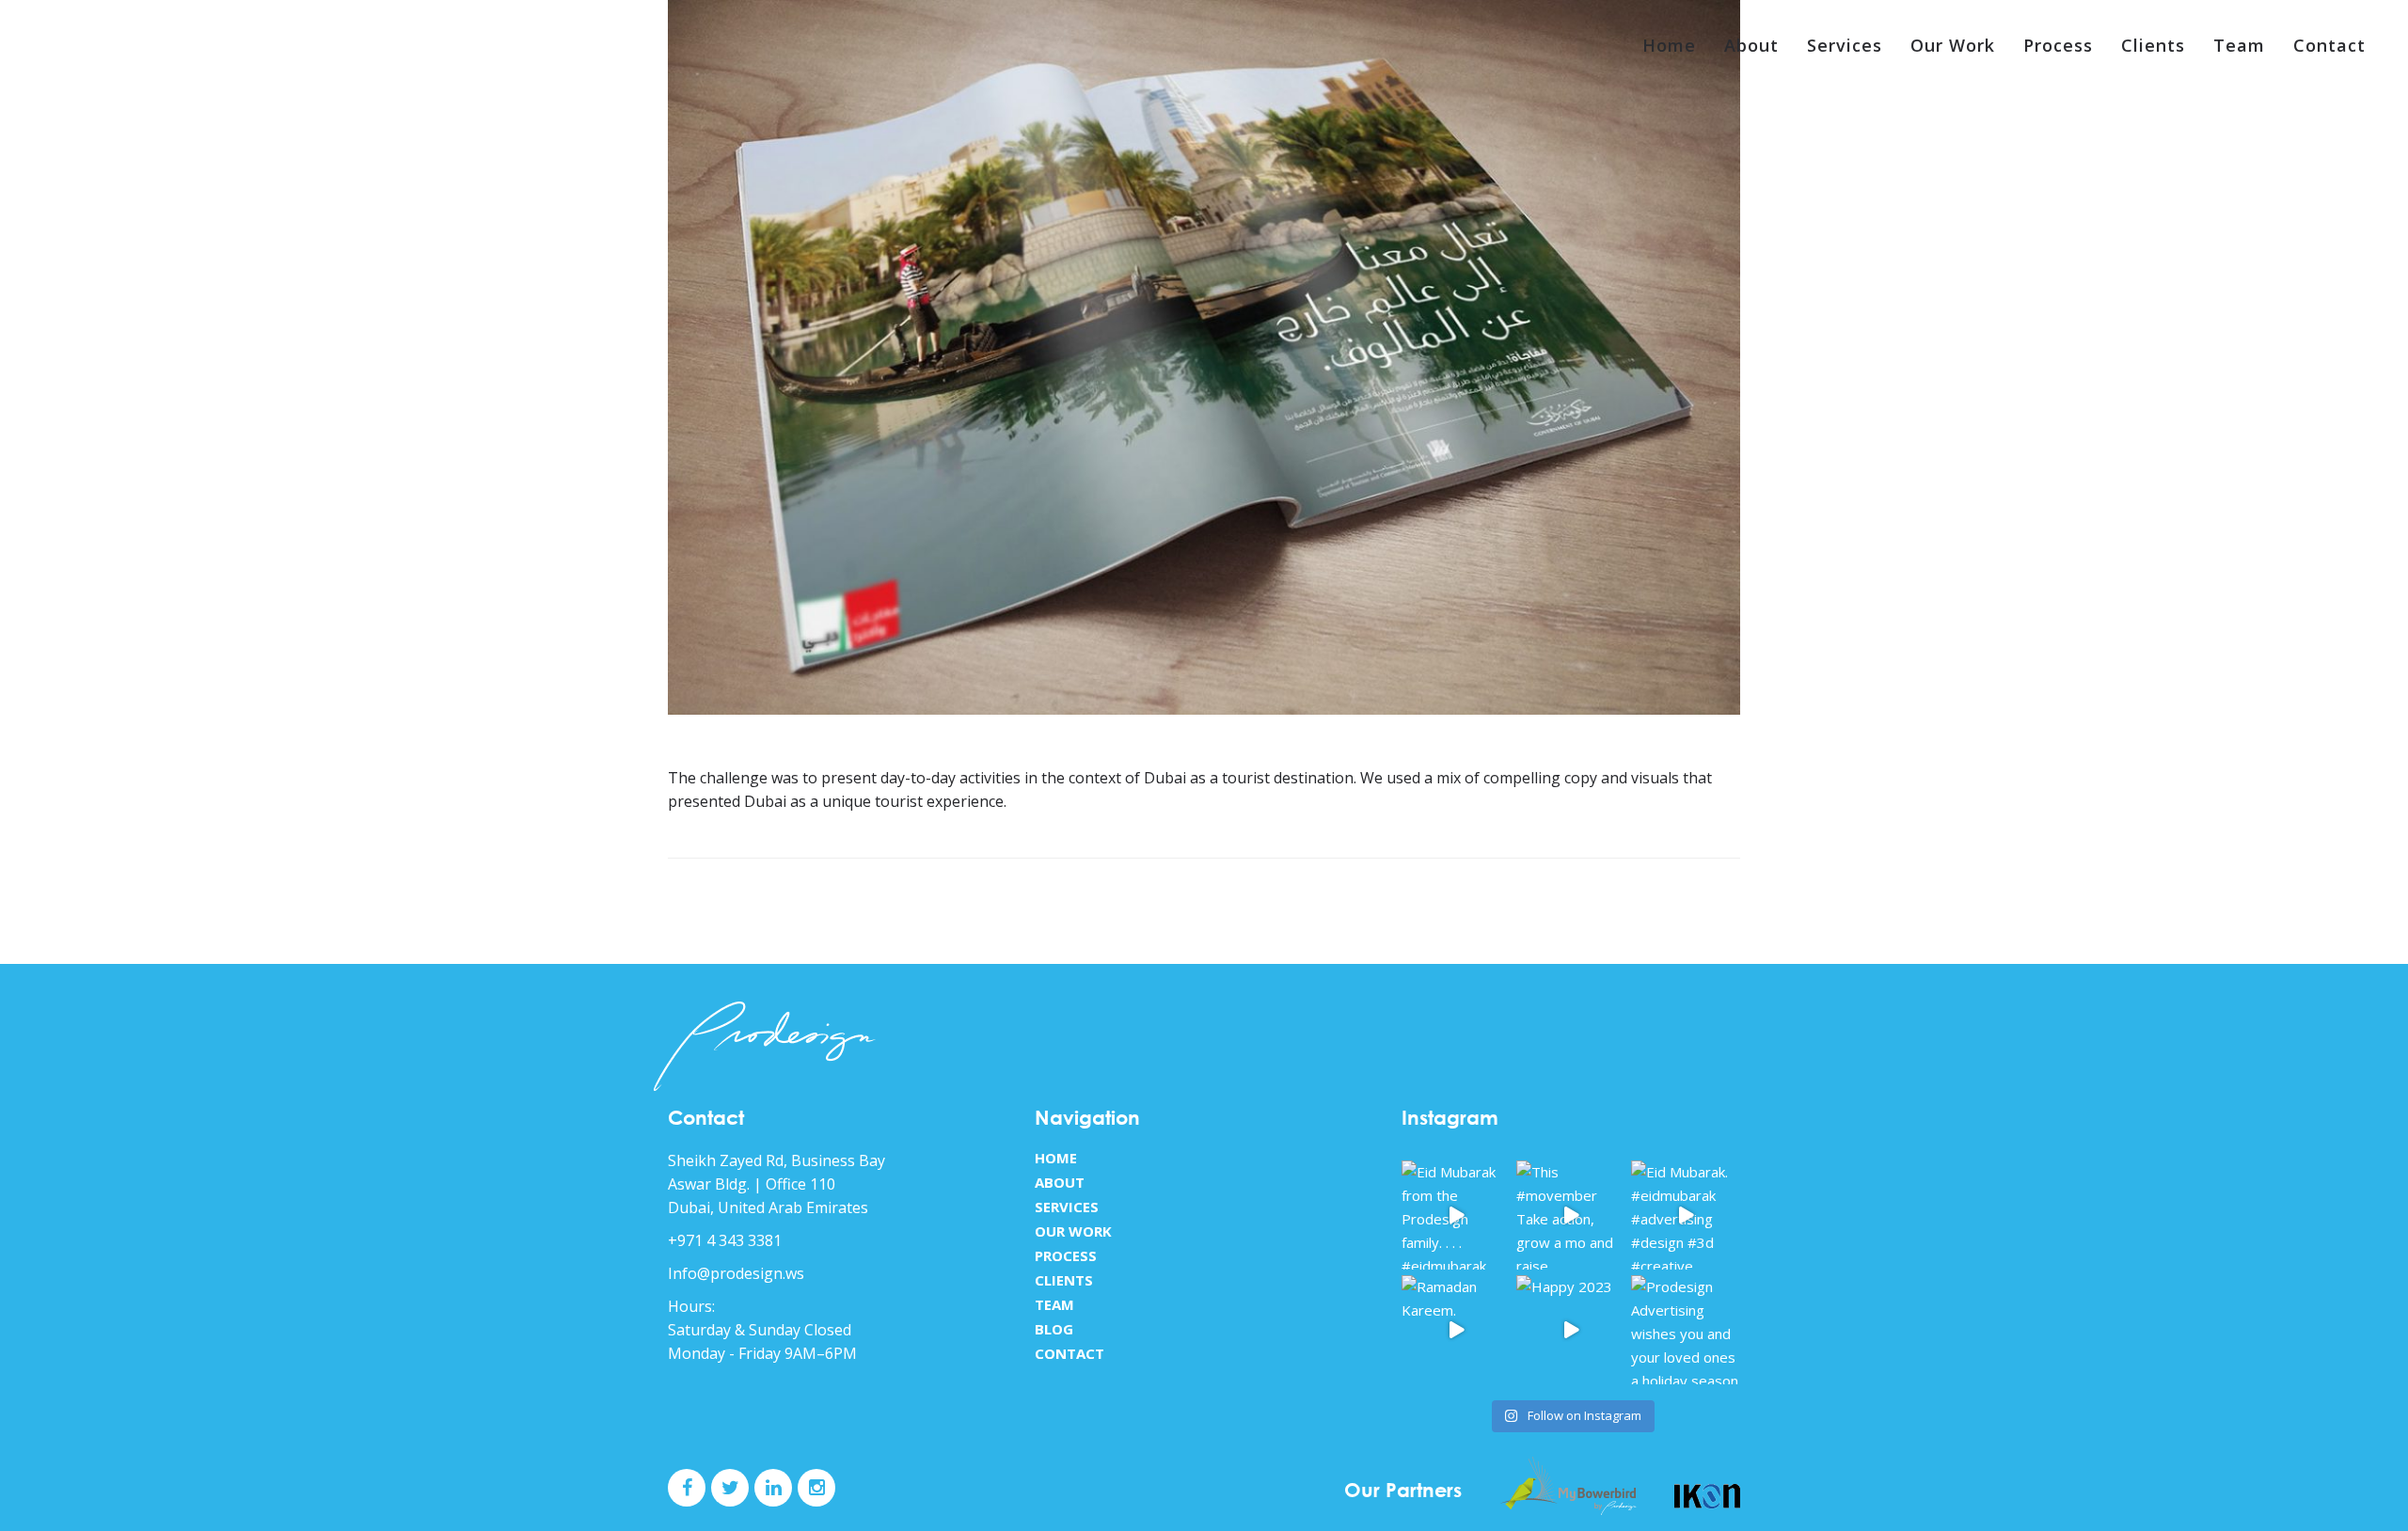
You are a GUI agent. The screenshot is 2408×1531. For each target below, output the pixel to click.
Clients (2153, 45)
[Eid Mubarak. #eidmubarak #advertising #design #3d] (1686, 1215)
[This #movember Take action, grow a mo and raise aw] (1571, 1215)
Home (1669, 45)
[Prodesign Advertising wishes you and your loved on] (1686, 1330)
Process (2058, 45)
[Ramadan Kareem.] (1456, 1330)
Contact (2329, 45)
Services (1845, 45)
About (1751, 45)
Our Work (1953, 45)
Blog (1054, 1329)
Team (2239, 45)
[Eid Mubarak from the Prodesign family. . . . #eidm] (1456, 1215)
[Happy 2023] (1571, 1330)
